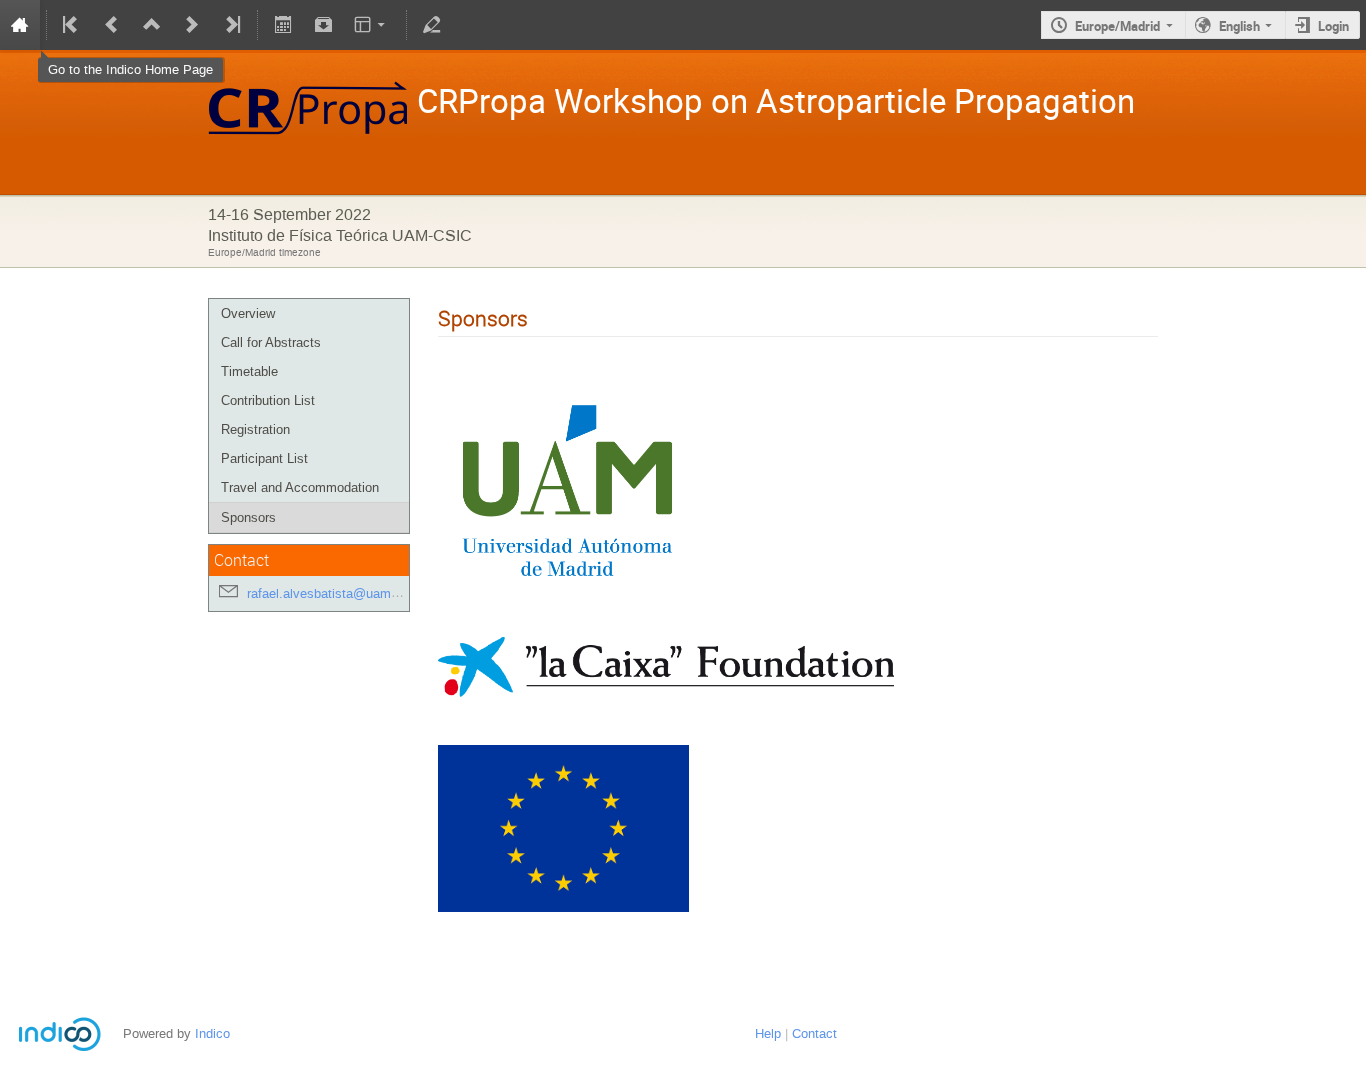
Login (1333, 26)
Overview (248, 313)
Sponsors (248, 517)
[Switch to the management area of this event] (432, 25)
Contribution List (268, 400)
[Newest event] (231, 25)
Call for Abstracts (271, 342)
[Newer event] (192, 25)
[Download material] (323, 25)
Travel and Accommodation (300, 487)
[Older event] (112, 25)
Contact (814, 1033)
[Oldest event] (72, 25)
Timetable (249, 371)
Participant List (264, 458)
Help (768, 1033)
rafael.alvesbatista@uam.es (328, 593)
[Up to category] (152, 25)
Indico (212, 1033)
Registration (255, 429)
